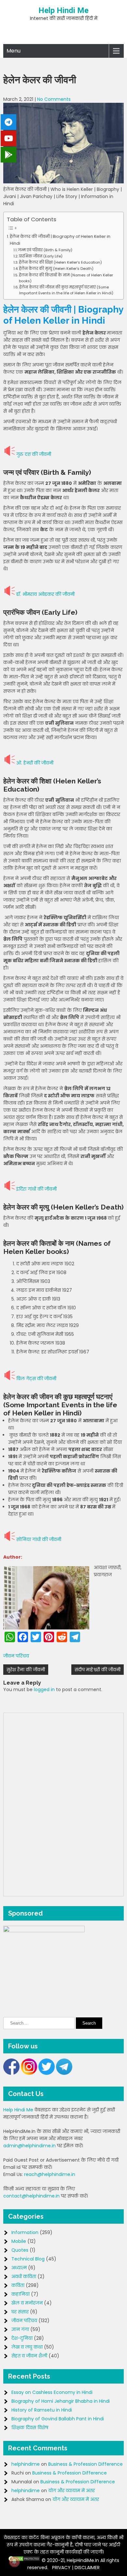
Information (25, 2232)
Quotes (20, 2250)
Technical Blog (28, 2259)
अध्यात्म (19, 2268)
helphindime (26, 2464)
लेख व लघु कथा (27, 2347)
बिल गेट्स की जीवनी (36, 1379)
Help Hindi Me (63, 10)
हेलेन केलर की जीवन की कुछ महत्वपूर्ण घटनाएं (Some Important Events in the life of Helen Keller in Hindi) (66, 290)
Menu (14, 51)
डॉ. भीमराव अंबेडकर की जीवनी (45, 594)
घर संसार (20, 2312)
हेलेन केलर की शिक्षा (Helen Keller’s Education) (60, 262)
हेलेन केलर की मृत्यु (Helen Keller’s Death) (56, 269)
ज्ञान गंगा (20, 2329)
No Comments (54, 99)
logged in (44, 1689)
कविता (18, 2285)
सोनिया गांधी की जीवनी (39, 1539)
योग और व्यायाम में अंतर (71, 2491)
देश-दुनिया (22, 2338)
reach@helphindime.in (50, 2174)
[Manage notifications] (14, 2562)
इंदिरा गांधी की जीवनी (36, 1189)
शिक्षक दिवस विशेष (30, 2428)
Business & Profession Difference (85, 2464)
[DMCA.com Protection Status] (24, 2560)
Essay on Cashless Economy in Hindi (52, 2392)
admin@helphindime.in (29, 2146)
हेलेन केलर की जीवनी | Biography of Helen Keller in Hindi (60, 240)
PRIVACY (61, 2568)
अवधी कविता (24, 2276)
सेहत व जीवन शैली (29, 2356)
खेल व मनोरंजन (27, 2303)
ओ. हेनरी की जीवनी (35, 763)
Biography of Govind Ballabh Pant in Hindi (58, 2419)
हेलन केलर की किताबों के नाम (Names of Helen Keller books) (66, 278)
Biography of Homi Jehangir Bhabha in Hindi (61, 2401)
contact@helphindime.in (31, 2196)
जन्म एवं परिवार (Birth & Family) (45, 250)
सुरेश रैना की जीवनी (26, 1670)
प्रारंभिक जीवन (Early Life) (41, 256)
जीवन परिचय (16, 1656)
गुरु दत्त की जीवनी (34, 454)
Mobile (19, 2241)
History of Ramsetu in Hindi (42, 2410)
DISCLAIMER (87, 2568)
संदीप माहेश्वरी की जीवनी (98, 1670)
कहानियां (21, 2294)
